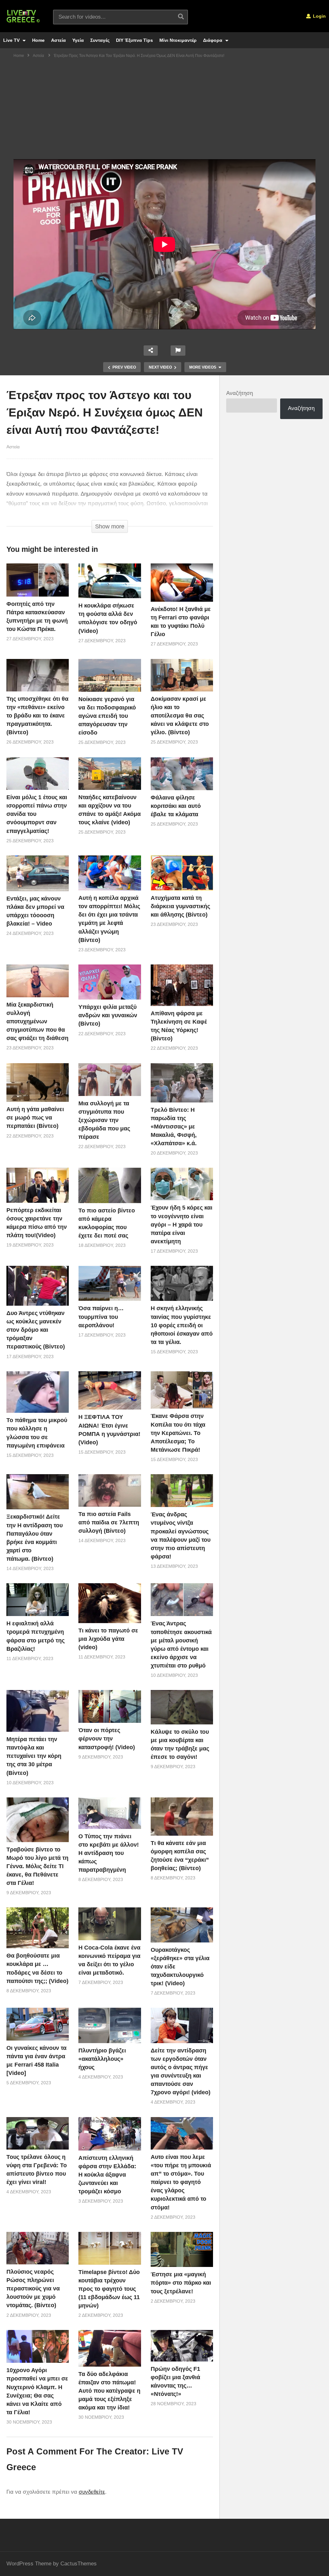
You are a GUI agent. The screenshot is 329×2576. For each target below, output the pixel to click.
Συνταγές (100, 40)
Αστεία (58, 40)
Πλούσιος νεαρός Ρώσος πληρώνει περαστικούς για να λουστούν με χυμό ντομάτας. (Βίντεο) (33, 2288)
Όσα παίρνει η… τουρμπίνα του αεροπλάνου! (101, 1317)
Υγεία (78, 40)
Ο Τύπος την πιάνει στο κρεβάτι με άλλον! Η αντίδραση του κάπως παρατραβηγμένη (109, 1853)
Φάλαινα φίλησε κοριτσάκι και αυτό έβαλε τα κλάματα (176, 806)
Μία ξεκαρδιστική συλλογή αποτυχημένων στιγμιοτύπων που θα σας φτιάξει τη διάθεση (37, 1021)
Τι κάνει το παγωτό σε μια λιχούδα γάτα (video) (108, 1639)
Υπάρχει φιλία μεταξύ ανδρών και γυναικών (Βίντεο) (108, 1015)
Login (319, 16)
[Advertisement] (164, 111)
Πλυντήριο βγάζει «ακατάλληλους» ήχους (102, 2059)
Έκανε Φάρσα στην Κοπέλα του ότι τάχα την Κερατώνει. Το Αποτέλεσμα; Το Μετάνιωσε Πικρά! (178, 1433)
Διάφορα (213, 40)
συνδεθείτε (92, 2492)
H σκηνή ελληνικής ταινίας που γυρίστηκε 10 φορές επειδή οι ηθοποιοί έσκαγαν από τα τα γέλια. (182, 1325)
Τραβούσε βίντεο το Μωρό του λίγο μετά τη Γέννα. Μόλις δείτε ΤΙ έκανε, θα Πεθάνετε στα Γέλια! (37, 1866)
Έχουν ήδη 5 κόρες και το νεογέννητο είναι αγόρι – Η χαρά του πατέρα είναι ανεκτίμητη (182, 1224)
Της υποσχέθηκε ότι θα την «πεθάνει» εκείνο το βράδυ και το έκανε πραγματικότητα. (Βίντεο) (37, 716)
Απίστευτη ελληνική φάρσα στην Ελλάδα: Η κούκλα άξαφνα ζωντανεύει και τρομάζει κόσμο (107, 2175)
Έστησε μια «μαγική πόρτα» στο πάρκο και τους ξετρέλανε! (181, 2283)
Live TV (12, 40)
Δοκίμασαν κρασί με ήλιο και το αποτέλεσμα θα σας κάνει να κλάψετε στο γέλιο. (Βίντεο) (180, 716)
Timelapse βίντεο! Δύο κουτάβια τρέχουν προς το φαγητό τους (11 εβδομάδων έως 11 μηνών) (109, 2289)
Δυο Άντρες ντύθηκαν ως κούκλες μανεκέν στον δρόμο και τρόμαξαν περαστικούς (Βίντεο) (36, 1330)
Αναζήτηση (240, 393)
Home (38, 40)
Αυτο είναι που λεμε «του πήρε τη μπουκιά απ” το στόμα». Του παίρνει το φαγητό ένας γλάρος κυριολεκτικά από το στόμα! (181, 2182)
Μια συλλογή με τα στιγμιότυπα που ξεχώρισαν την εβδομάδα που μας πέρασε (104, 1120)
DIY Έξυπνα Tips (134, 40)
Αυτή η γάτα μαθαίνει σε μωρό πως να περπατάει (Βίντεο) (35, 1118)
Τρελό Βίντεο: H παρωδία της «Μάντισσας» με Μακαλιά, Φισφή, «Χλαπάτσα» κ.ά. (174, 1127)
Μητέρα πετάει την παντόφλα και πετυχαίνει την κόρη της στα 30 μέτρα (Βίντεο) (34, 1756)
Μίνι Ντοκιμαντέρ (178, 40)
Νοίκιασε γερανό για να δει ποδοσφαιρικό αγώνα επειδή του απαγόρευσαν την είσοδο (107, 716)
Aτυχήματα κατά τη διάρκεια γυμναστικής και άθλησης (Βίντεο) (180, 906)
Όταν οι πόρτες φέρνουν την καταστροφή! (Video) (107, 1739)
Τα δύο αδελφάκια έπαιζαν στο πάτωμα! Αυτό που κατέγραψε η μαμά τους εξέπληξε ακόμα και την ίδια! (109, 2391)
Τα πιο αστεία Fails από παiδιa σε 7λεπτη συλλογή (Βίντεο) (109, 1522)
